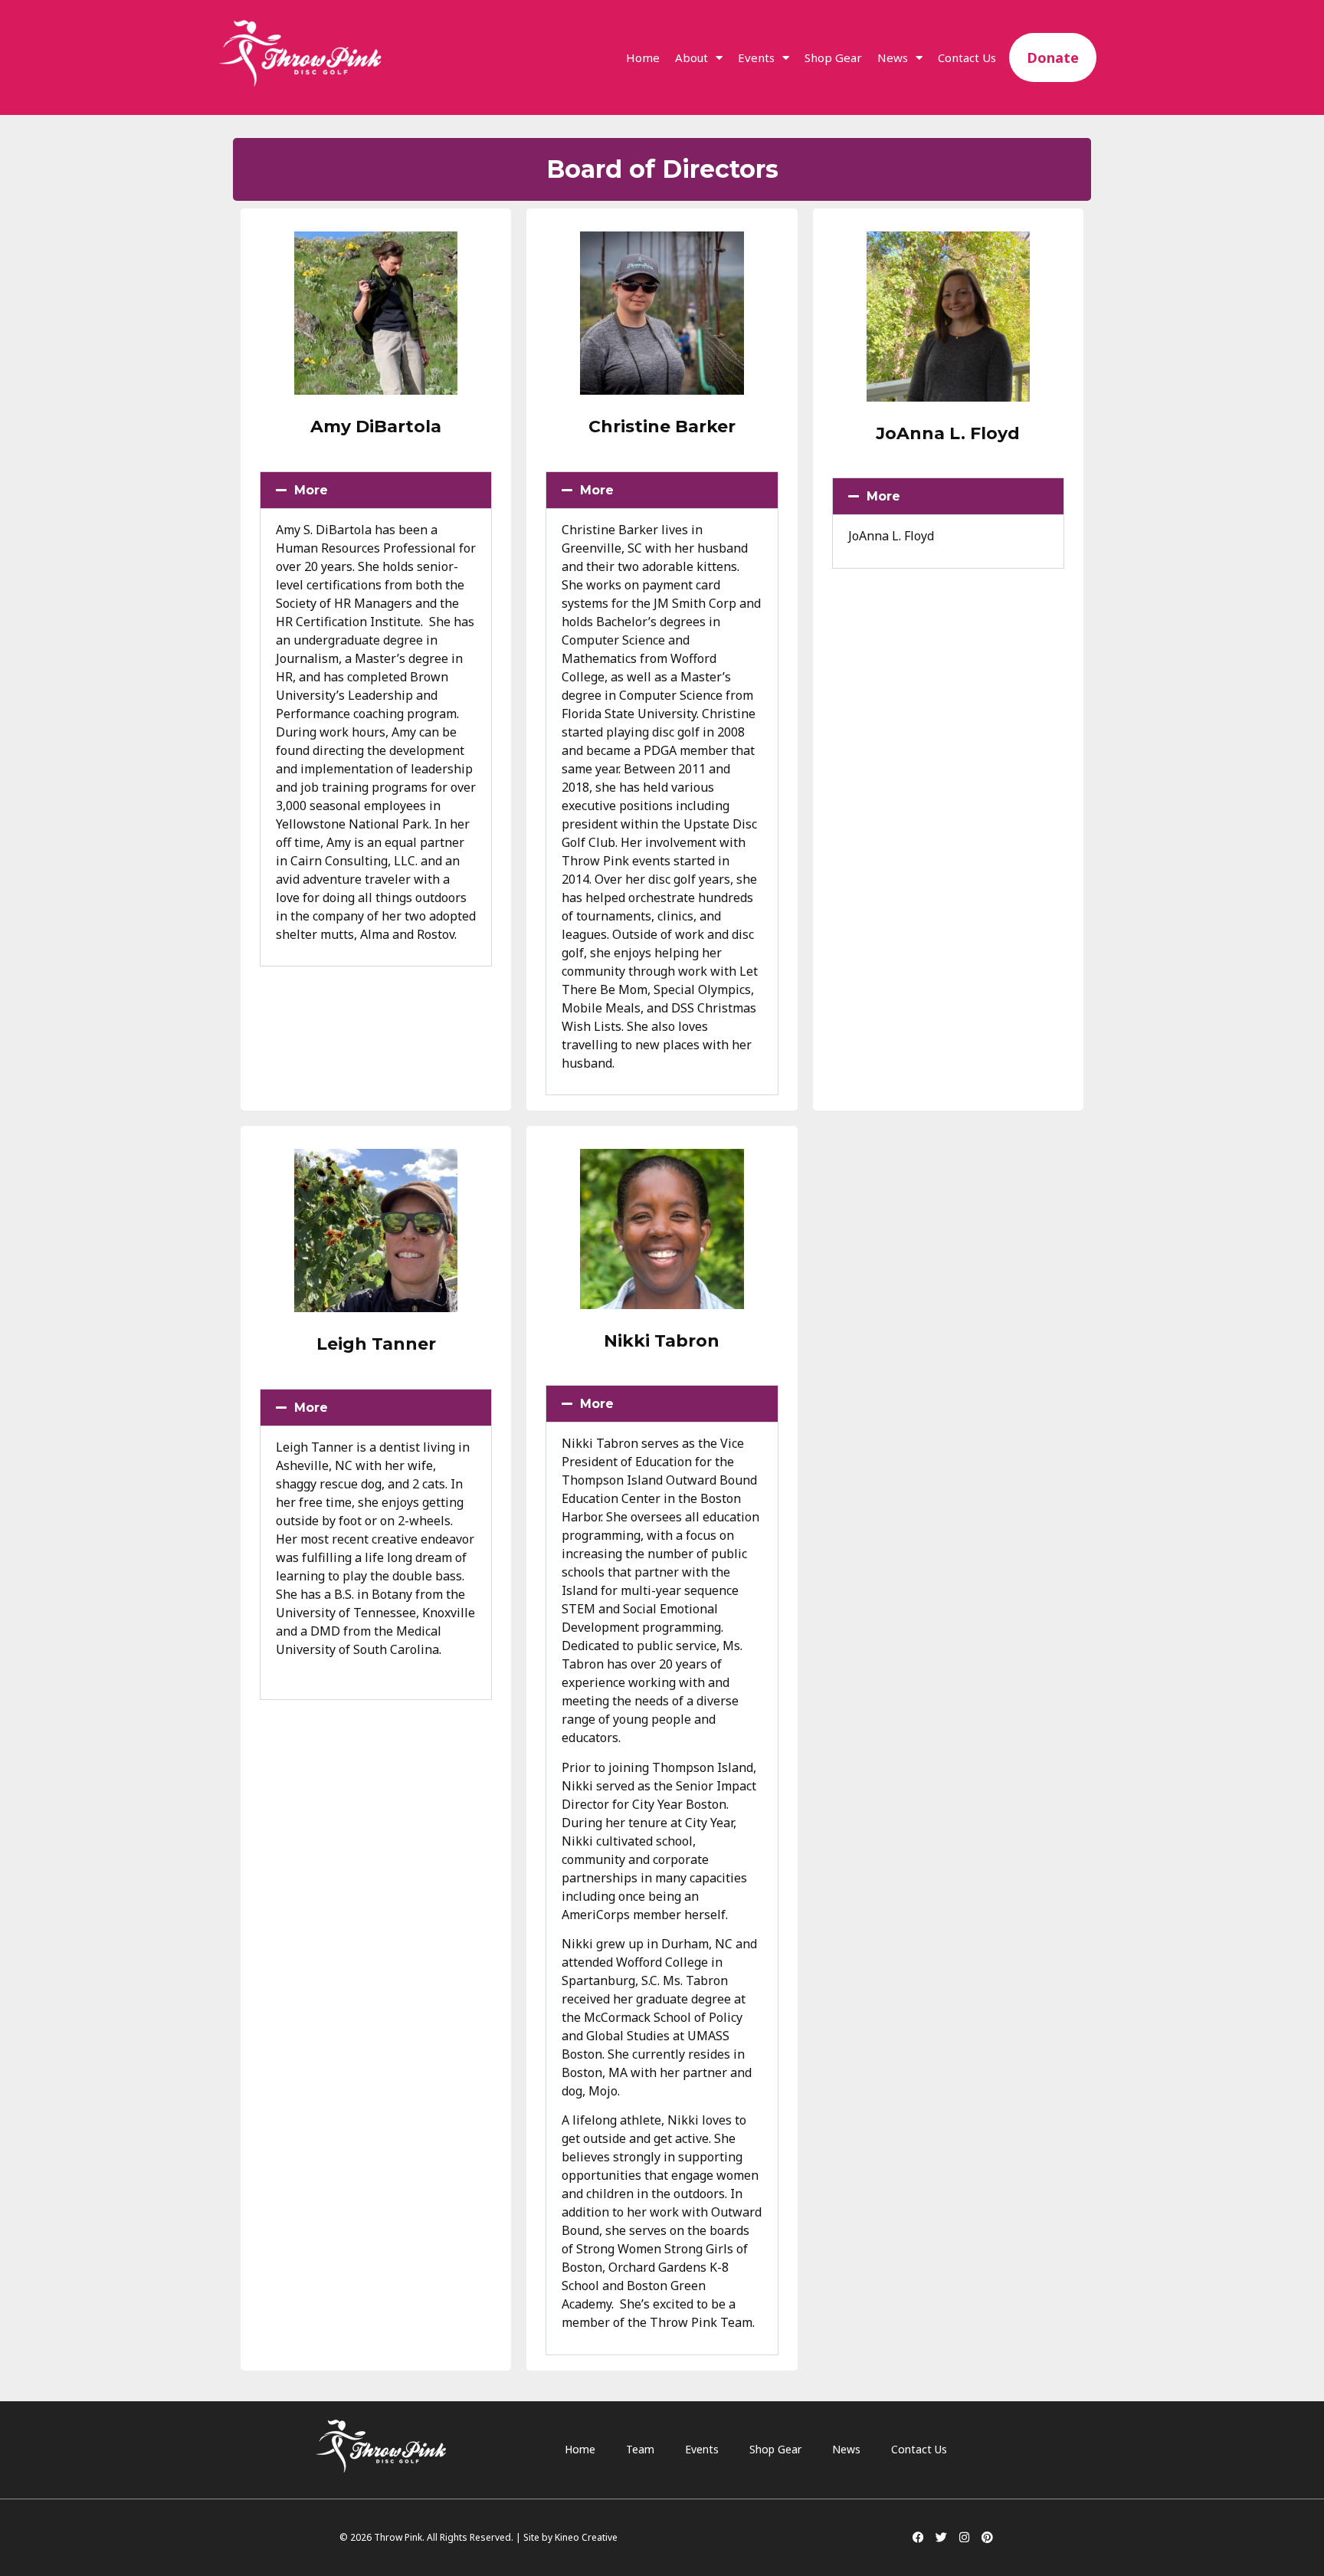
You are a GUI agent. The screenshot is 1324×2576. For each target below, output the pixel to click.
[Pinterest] (987, 2538)
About (691, 57)
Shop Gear (833, 57)
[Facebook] (918, 2538)
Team (640, 2449)
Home (643, 57)
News (893, 57)
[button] (376, 490)
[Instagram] (964, 2538)
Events (756, 57)
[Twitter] (941, 2538)
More (311, 490)
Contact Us (967, 57)
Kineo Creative (586, 2537)
